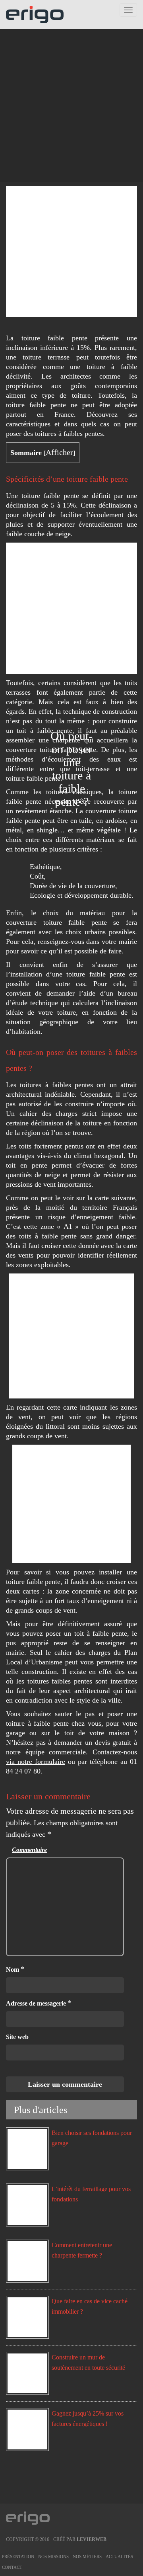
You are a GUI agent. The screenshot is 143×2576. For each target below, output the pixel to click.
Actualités (119, 2556)
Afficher (59, 452)
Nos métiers (87, 2556)
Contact (12, 2567)
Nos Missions (53, 2556)
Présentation (18, 2556)
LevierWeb (92, 2539)
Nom (15, 1969)
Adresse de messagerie (39, 2003)
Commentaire (29, 1850)
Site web (17, 2037)
